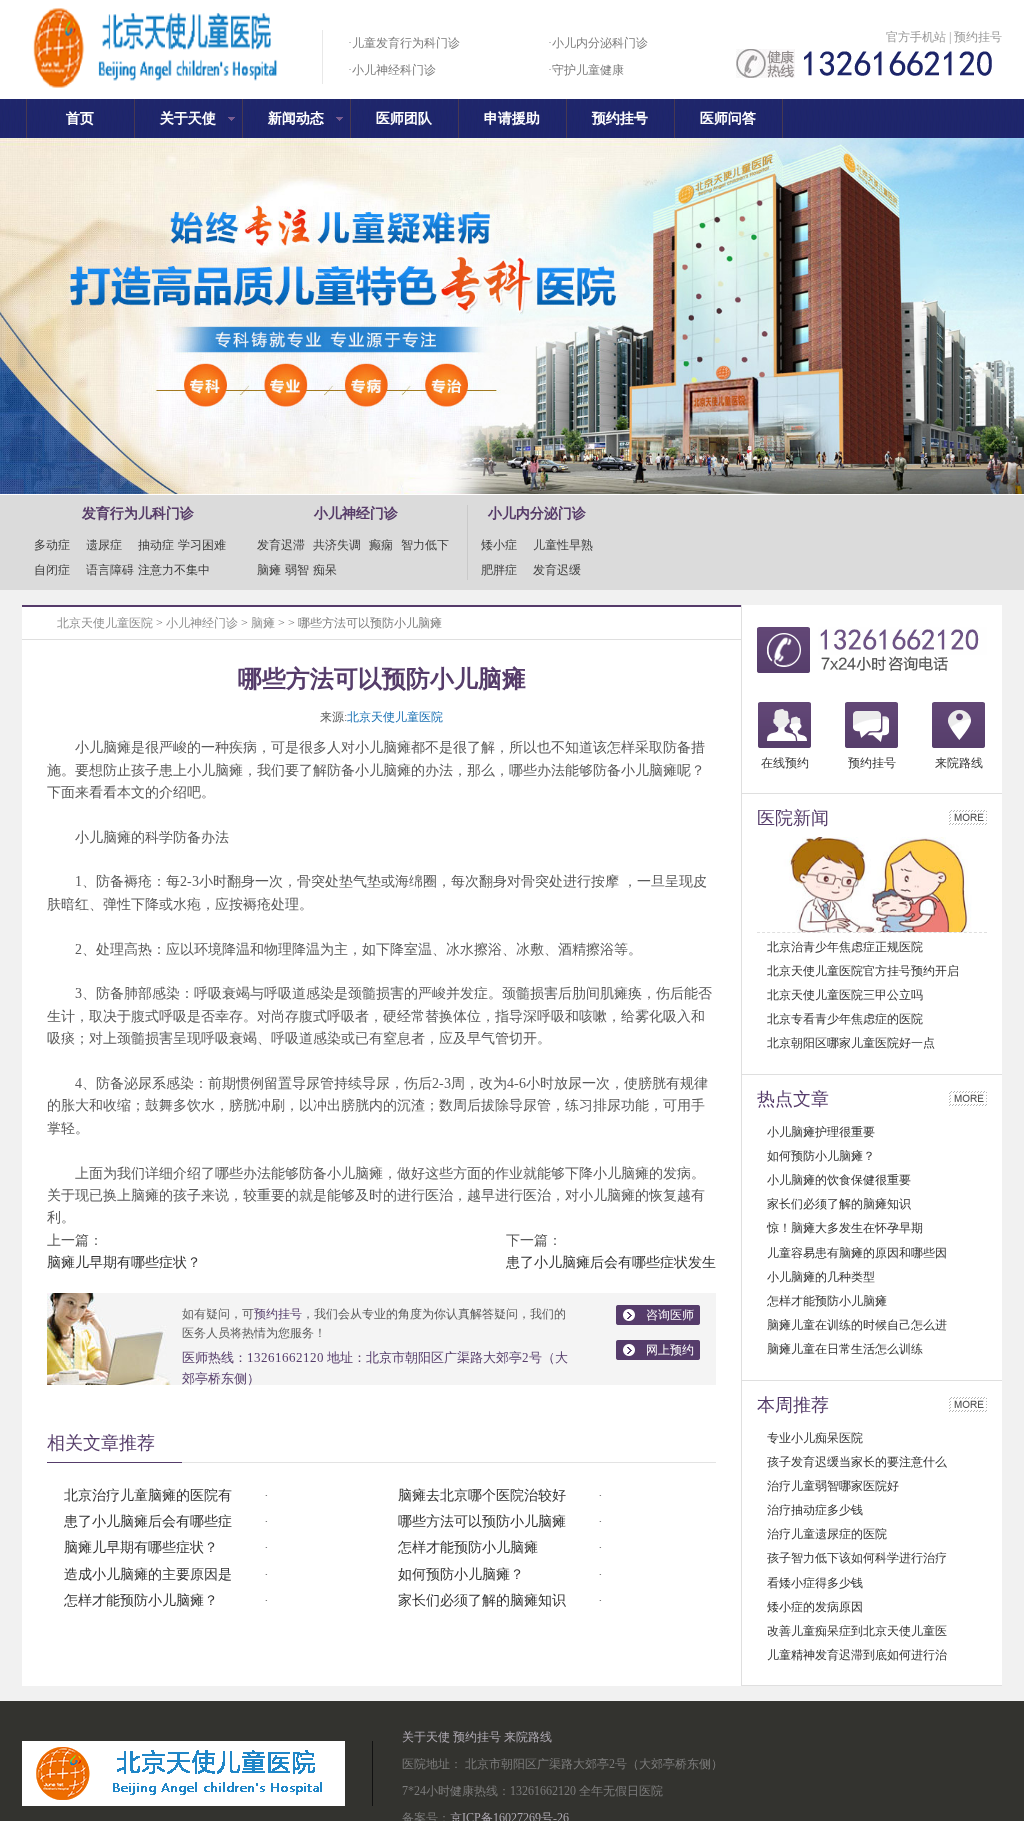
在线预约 (785, 763)
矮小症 (505, 545)
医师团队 (404, 118)
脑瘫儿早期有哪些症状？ (124, 1262)
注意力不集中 (174, 570)
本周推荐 (793, 1405)
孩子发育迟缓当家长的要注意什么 (857, 1462)
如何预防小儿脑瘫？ (461, 1574)
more (968, 817)
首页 (80, 118)
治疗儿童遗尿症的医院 (827, 1534)
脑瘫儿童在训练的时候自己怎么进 (857, 1325)
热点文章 (793, 1099)
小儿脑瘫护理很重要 (821, 1132)
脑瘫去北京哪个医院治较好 (482, 1495)
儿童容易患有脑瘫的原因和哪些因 (857, 1253)
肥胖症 (505, 570)
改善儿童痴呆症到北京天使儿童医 (857, 1631)
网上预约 (670, 1350)
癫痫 (381, 545)
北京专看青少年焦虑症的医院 (845, 1019)
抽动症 (156, 545)
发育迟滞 (281, 545)
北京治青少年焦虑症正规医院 (845, 947)
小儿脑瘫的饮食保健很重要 (839, 1180)
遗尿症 (110, 545)
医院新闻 (793, 818)
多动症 (58, 545)
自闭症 (58, 570)
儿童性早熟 (563, 545)
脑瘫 (269, 570)
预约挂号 (978, 37)
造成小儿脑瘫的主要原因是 (148, 1574)
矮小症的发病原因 (815, 1607)
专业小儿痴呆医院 (815, 1438)
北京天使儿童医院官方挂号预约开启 (863, 971)
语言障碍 (110, 570)
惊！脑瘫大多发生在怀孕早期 (845, 1228)
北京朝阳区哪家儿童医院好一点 (851, 1043)
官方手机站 (916, 37)
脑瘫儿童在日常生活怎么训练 (845, 1349)
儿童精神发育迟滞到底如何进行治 (857, 1655)
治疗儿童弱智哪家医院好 (833, 1486)
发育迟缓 (557, 570)
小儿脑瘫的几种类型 (821, 1277)
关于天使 (188, 118)
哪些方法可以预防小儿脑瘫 (482, 1521)
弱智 (297, 570)
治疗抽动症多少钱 (815, 1510)
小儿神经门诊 (202, 623)
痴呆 (325, 570)
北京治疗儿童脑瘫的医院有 (148, 1495)
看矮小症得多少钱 (815, 1583)
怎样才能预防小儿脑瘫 (468, 1547)
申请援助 (512, 118)
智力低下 (425, 545)
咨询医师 (670, 1315)
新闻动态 (296, 118)
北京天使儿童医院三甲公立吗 (845, 995)
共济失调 (337, 545)
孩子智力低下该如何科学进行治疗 (857, 1558)
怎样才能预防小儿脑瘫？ (141, 1600)
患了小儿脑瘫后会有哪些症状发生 (611, 1262)
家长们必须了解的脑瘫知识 (482, 1600)
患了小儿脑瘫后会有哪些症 (148, 1521)
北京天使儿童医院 (105, 623)
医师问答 (728, 118)
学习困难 (202, 545)
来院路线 (959, 763)
